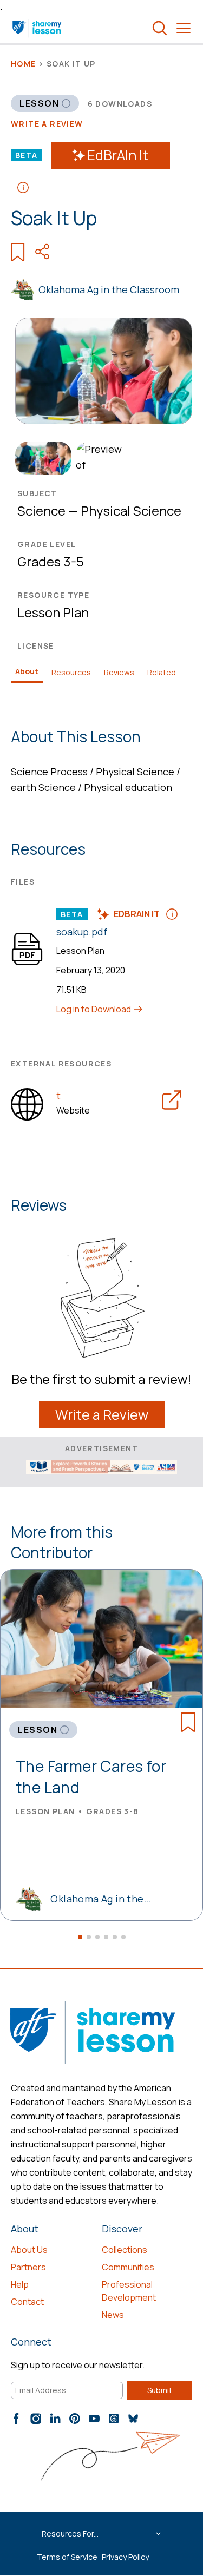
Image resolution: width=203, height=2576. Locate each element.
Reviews (119, 672)
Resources (71, 672)
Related (162, 672)
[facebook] (16, 2419)
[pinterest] (75, 2419)
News (113, 2315)
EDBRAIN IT (137, 914)
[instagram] (36, 2419)
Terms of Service (67, 2557)
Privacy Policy (125, 2557)
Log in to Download (94, 1009)
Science (41, 510)
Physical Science (131, 510)
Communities (128, 2267)
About (27, 671)
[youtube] (94, 2419)
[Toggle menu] (184, 28)
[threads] (114, 2419)
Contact (27, 2302)
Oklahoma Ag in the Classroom (109, 289)
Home (24, 64)
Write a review (47, 124)
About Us (29, 2250)
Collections (125, 2250)
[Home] (38, 28)
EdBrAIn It (118, 155)
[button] (80, 1937)
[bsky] (133, 2419)
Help (20, 2284)
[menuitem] (41, 458)
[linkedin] (55, 2419)
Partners (28, 2267)
